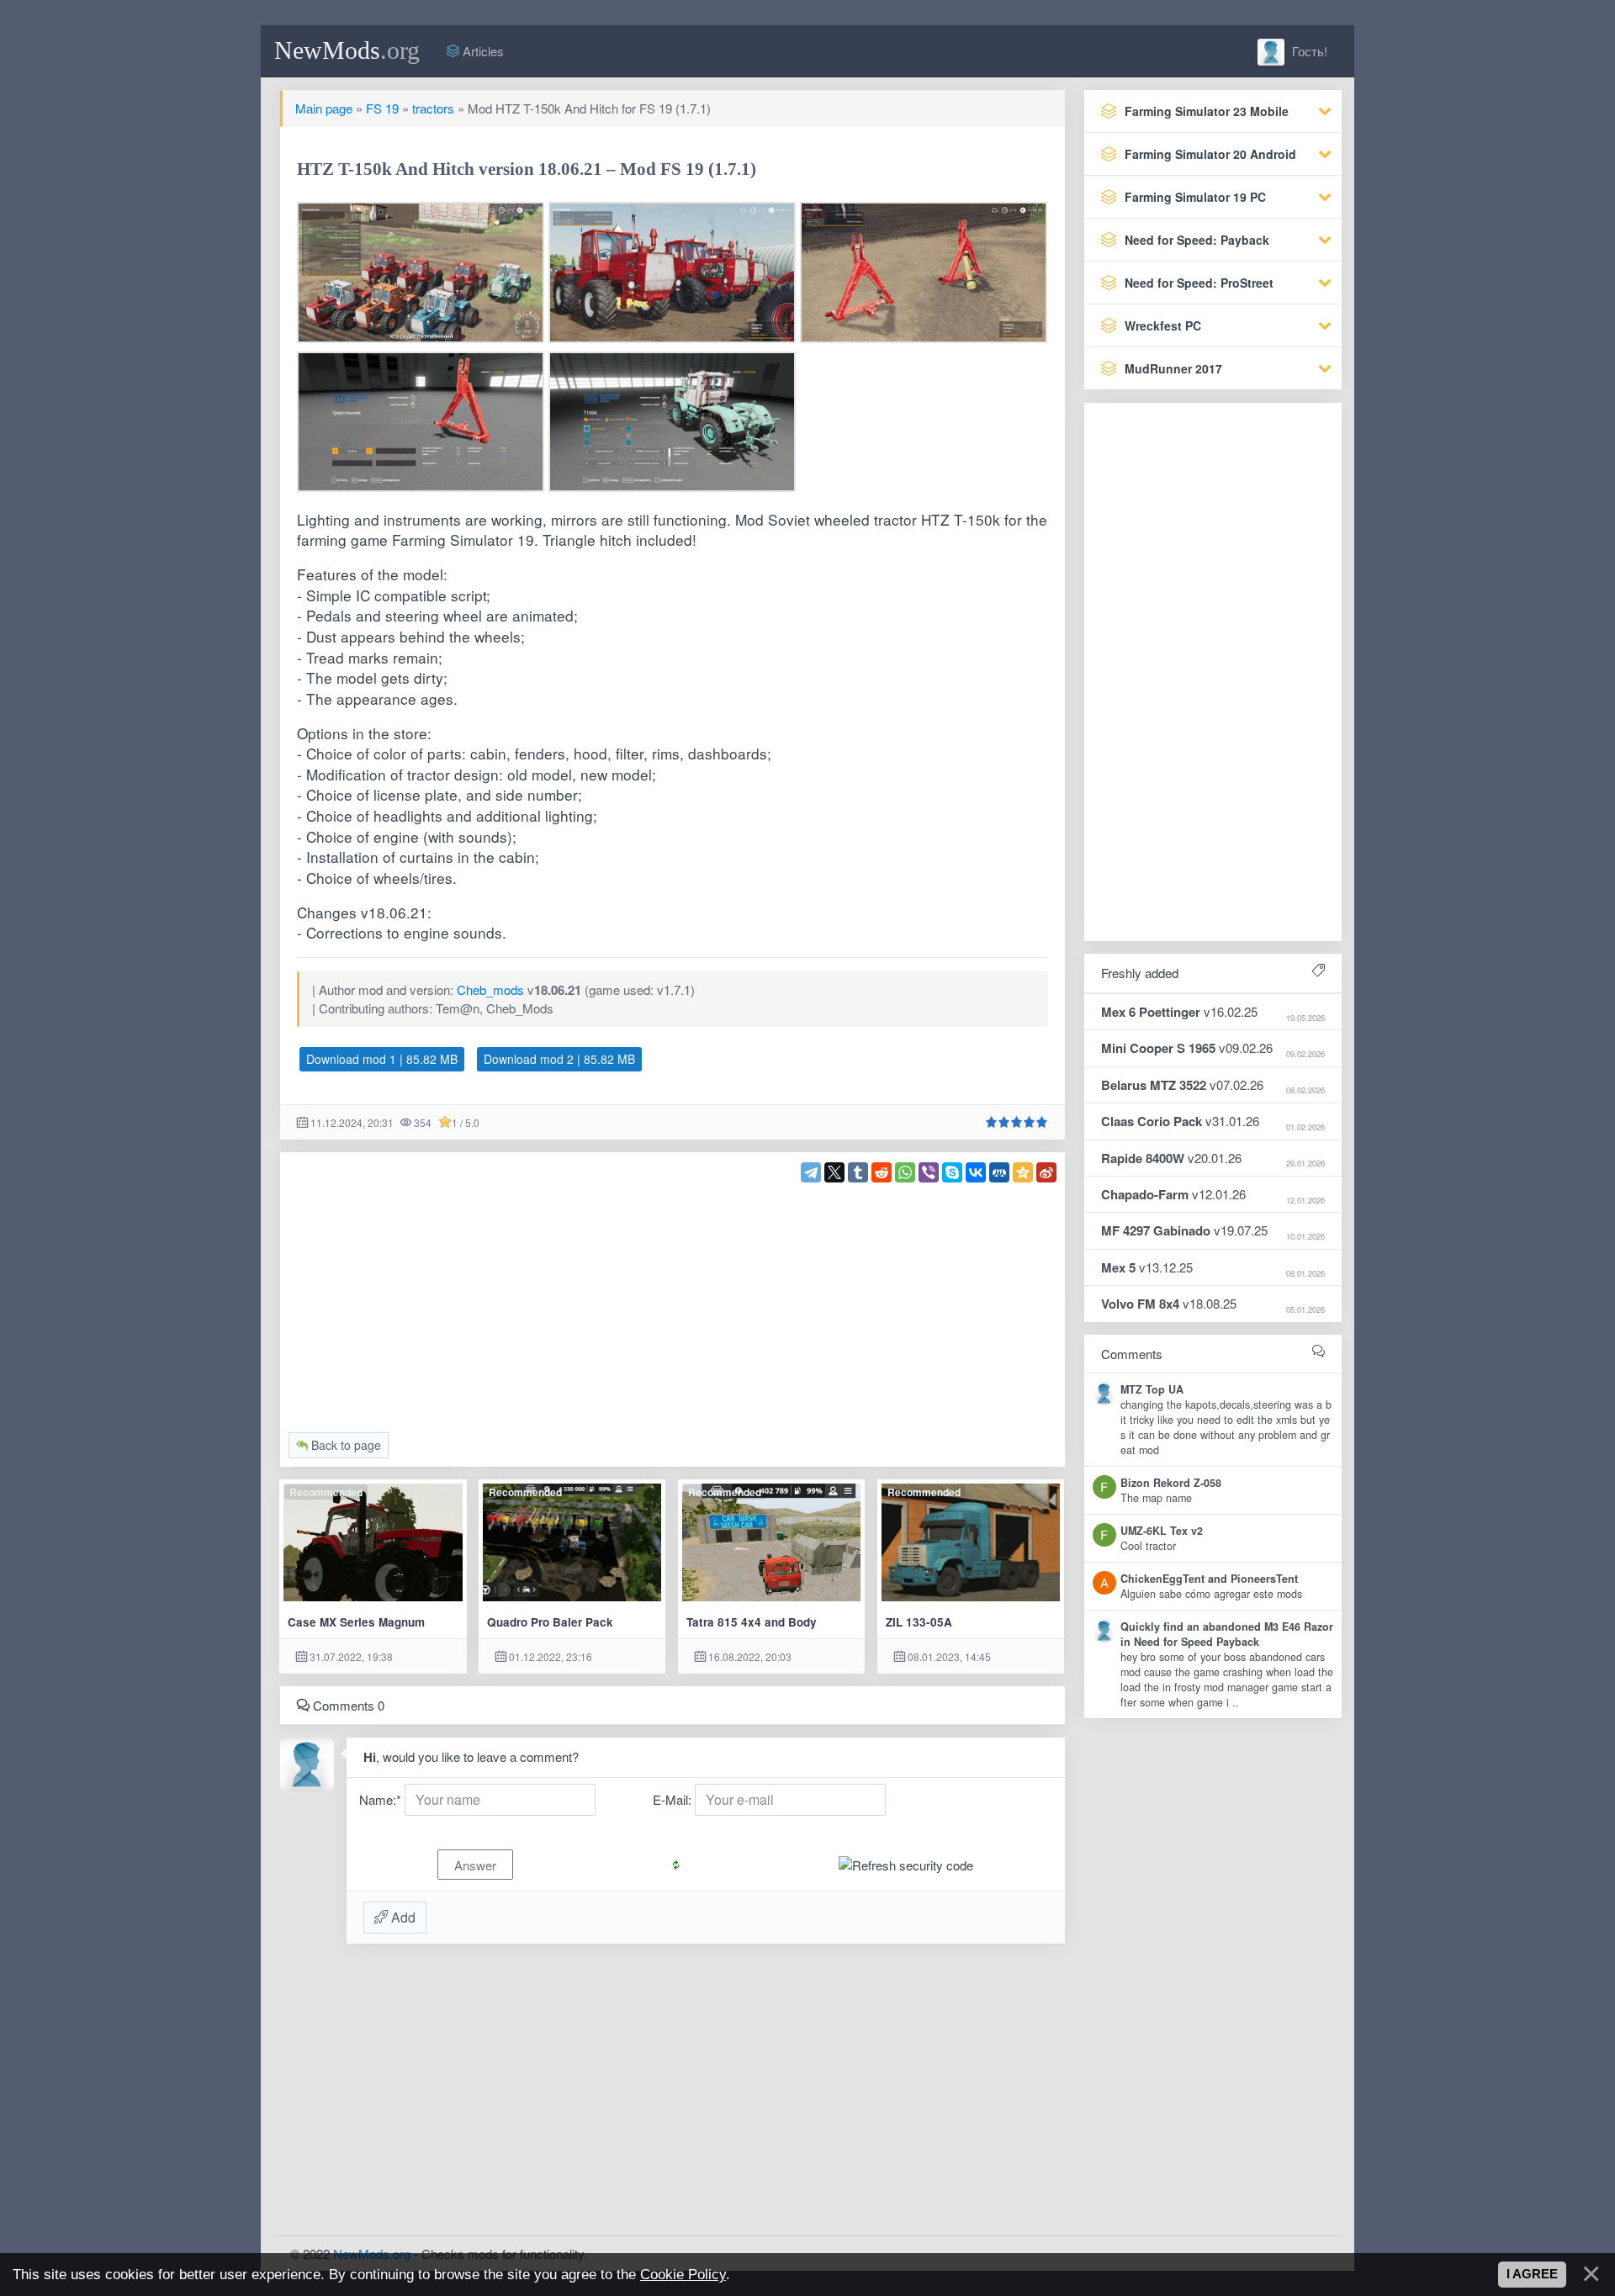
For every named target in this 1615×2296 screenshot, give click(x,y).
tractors (433, 108)
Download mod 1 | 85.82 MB (382, 1059)
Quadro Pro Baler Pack (550, 1622)
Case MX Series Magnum (356, 1622)
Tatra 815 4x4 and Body (752, 1622)
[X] (834, 1172)
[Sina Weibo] (1046, 1172)
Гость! (1308, 51)
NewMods (347, 50)
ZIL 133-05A (919, 1622)
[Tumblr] (858, 1172)
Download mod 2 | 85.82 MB (559, 1059)
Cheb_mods (490, 989)
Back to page (344, 1445)
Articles (482, 51)
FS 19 (382, 108)
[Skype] (952, 1172)
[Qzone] (1023, 1172)
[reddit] (882, 1172)
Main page (324, 108)
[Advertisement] (673, 1300)
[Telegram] (811, 1172)
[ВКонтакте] (976, 1172)
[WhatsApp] (905, 1172)
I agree (1532, 2274)
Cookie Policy (683, 2274)
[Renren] (999, 1172)
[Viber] (929, 1172)
